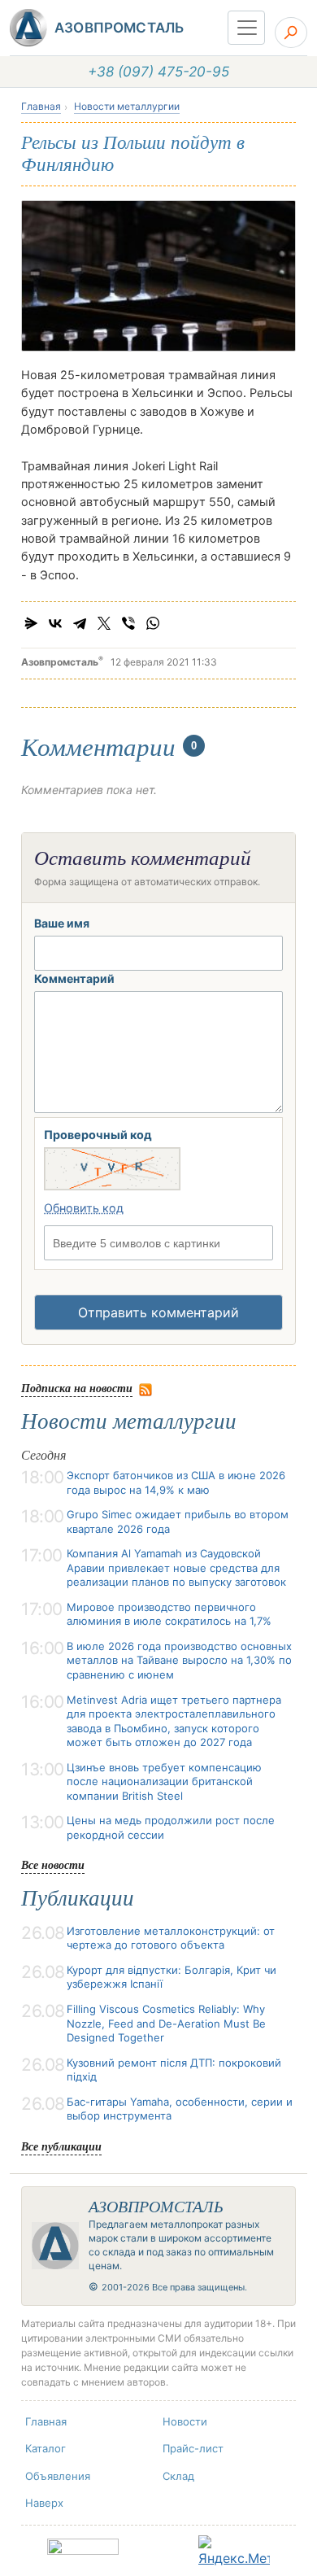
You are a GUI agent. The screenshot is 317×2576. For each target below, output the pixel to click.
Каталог (46, 2448)
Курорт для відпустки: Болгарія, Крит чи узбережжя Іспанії (172, 1977)
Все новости (53, 1864)
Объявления (58, 2476)
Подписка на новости (77, 1388)
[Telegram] (80, 623)
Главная (41, 106)
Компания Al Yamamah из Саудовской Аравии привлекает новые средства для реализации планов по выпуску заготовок (176, 1567)
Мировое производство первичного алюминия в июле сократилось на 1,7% (169, 1614)
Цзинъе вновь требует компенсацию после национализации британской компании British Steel (164, 1781)
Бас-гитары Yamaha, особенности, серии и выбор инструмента (180, 2109)
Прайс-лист (193, 2448)
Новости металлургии (127, 106)
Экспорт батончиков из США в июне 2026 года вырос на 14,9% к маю (176, 1482)
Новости (185, 2421)
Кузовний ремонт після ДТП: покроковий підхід (174, 2070)
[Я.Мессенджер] (31, 623)
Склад (178, 2476)
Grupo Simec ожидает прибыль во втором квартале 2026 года (178, 1522)
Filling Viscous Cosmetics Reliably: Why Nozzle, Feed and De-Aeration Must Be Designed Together (166, 2023)
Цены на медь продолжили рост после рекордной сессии (171, 1827)
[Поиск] (291, 33)
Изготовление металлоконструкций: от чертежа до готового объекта (171, 1938)
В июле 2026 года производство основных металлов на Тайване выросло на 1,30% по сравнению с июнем (179, 1660)
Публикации (78, 1898)
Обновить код (84, 1208)
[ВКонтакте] (55, 623)
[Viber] (128, 623)
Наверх (44, 2503)
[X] (104, 623)
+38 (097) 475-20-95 (158, 72)
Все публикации (61, 2146)
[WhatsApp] (153, 623)
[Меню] (246, 28)
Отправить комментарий (158, 1312)
